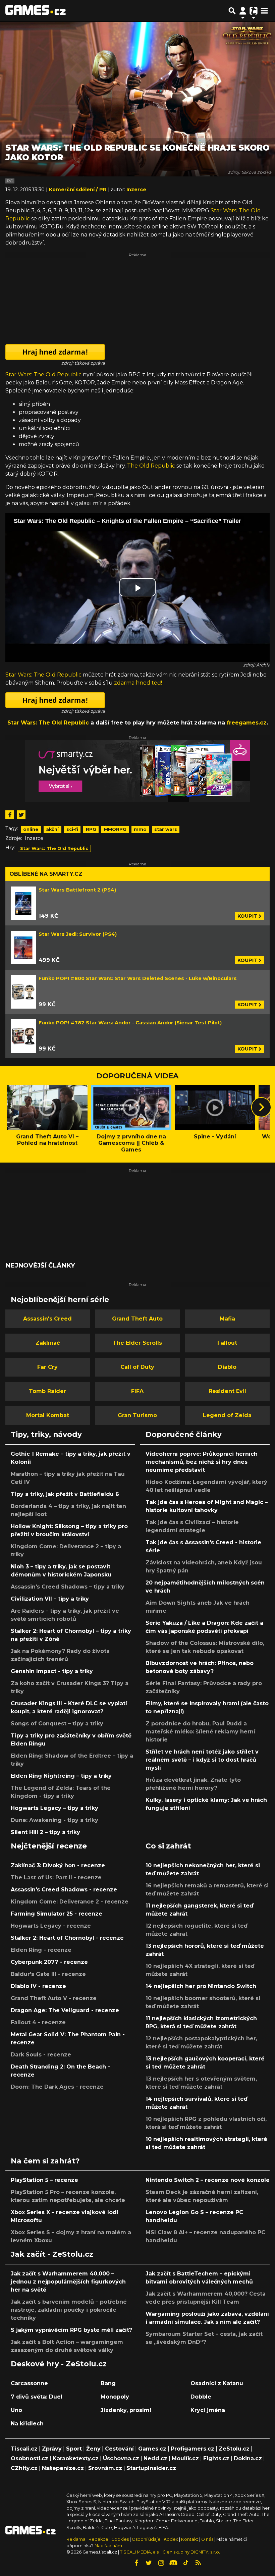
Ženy (93, 2449)
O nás (208, 2539)
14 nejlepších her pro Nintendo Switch (201, 1986)
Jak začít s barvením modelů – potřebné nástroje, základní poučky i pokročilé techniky (69, 2310)
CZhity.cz (24, 2468)
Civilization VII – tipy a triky (50, 1599)
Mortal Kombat (48, 1415)
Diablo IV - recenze (38, 1986)
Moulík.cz (185, 2458)
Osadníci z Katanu (217, 2383)
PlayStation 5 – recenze (44, 2180)
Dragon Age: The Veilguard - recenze (65, 2010)
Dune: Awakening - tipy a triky (54, 1820)
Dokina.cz (248, 2458)
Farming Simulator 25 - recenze (57, 1914)
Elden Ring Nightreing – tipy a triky (61, 1776)
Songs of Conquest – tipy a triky (57, 1724)
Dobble (201, 2397)
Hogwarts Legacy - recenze (51, 1926)
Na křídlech (27, 2424)
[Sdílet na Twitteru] (21, 815)
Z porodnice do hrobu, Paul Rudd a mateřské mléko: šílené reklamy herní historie (200, 1732)
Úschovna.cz (121, 2458)
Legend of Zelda (227, 1415)
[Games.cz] (36, 11)
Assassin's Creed (47, 1319)
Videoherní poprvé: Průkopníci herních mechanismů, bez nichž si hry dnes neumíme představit (202, 1462)
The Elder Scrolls (137, 1343)
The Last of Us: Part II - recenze (56, 1877)
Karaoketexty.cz (76, 2458)
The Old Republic (151, 466)
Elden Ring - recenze (41, 1950)
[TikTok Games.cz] (186, 2563)
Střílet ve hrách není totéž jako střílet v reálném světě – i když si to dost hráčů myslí (202, 1760)
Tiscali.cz (24, 2449)
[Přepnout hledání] (232, 11)
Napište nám (108, 2546)
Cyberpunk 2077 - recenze (49, 1962)
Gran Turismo (137, 1415)
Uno (16, 2410)
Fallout (227, 1343)
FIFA (137, 1391)
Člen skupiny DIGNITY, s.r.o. (191, 2552)
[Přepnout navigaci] (243, 11)
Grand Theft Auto (137, 1319)
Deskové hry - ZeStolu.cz (59, 2364)
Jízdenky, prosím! (126, 2410)
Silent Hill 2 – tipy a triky (45, 1832)
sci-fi (72, 829)
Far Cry (47, 1367)
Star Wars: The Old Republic (43, 374)
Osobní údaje (146, 2539)
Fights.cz (216, 2458)
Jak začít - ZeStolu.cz (52, 2254)
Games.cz (152, 2449)
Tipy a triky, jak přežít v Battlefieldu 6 (65, 1494)
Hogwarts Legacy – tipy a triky (54, 1808)
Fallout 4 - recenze (38, 2022)
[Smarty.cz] (137, 771)
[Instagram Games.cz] (161, 2563)
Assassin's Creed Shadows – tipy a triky (68, 1587)
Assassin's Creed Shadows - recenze (64, 1890)
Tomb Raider (47, 1391)
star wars (166, 829)
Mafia (227, 1319)
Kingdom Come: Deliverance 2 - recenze (70, 1902)
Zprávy (52, 2449)
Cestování (119, 2449)
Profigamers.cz (192, 2449)
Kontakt (190, 2539)
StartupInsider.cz (151, 2468)
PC (10, 181)
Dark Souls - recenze (41, 2055)
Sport (74, 2449)
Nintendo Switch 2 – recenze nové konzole (208, 2180)
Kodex (171, 2539)
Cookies (120, 2539)
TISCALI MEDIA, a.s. (140, 2552)
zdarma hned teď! (138, 683)
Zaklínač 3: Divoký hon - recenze (58, 1865)
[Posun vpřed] (261, 1107)
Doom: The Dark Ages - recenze (57, 2087)
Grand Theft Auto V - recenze (54, 1998)
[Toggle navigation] (264, 11)
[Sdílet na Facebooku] (10, 815)
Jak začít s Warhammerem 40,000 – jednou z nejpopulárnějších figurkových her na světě (68, 2282)
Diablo (227, 1367)
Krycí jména (208, 2410)
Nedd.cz (155, 2458)
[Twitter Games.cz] (149, 2563)
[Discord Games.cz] (173, 2563)
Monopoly (115, 2397)
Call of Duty (137, 1367)
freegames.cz (247, 723)
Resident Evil (227, 1391)
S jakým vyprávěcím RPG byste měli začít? (71, 2330)
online (31, 829)
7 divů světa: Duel (37, 2397)
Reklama (76, 2539)
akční (52, 829)
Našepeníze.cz (63, 2468)
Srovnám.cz (105, 2468)
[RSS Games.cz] (198, 2563)
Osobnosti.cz (30, 2458)
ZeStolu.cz (234, 2449)
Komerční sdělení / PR (78, 190)
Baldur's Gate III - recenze (48, 1974)
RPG (91, 829)
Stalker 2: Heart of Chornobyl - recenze (67, 1938)
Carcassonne (29, 2383)
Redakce (98, 2539)
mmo (140, 829)
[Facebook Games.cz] (136, 2563)
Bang (108, 2383)
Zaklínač (48, 1343)
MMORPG (115, 829)
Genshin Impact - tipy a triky (52, 1671)
